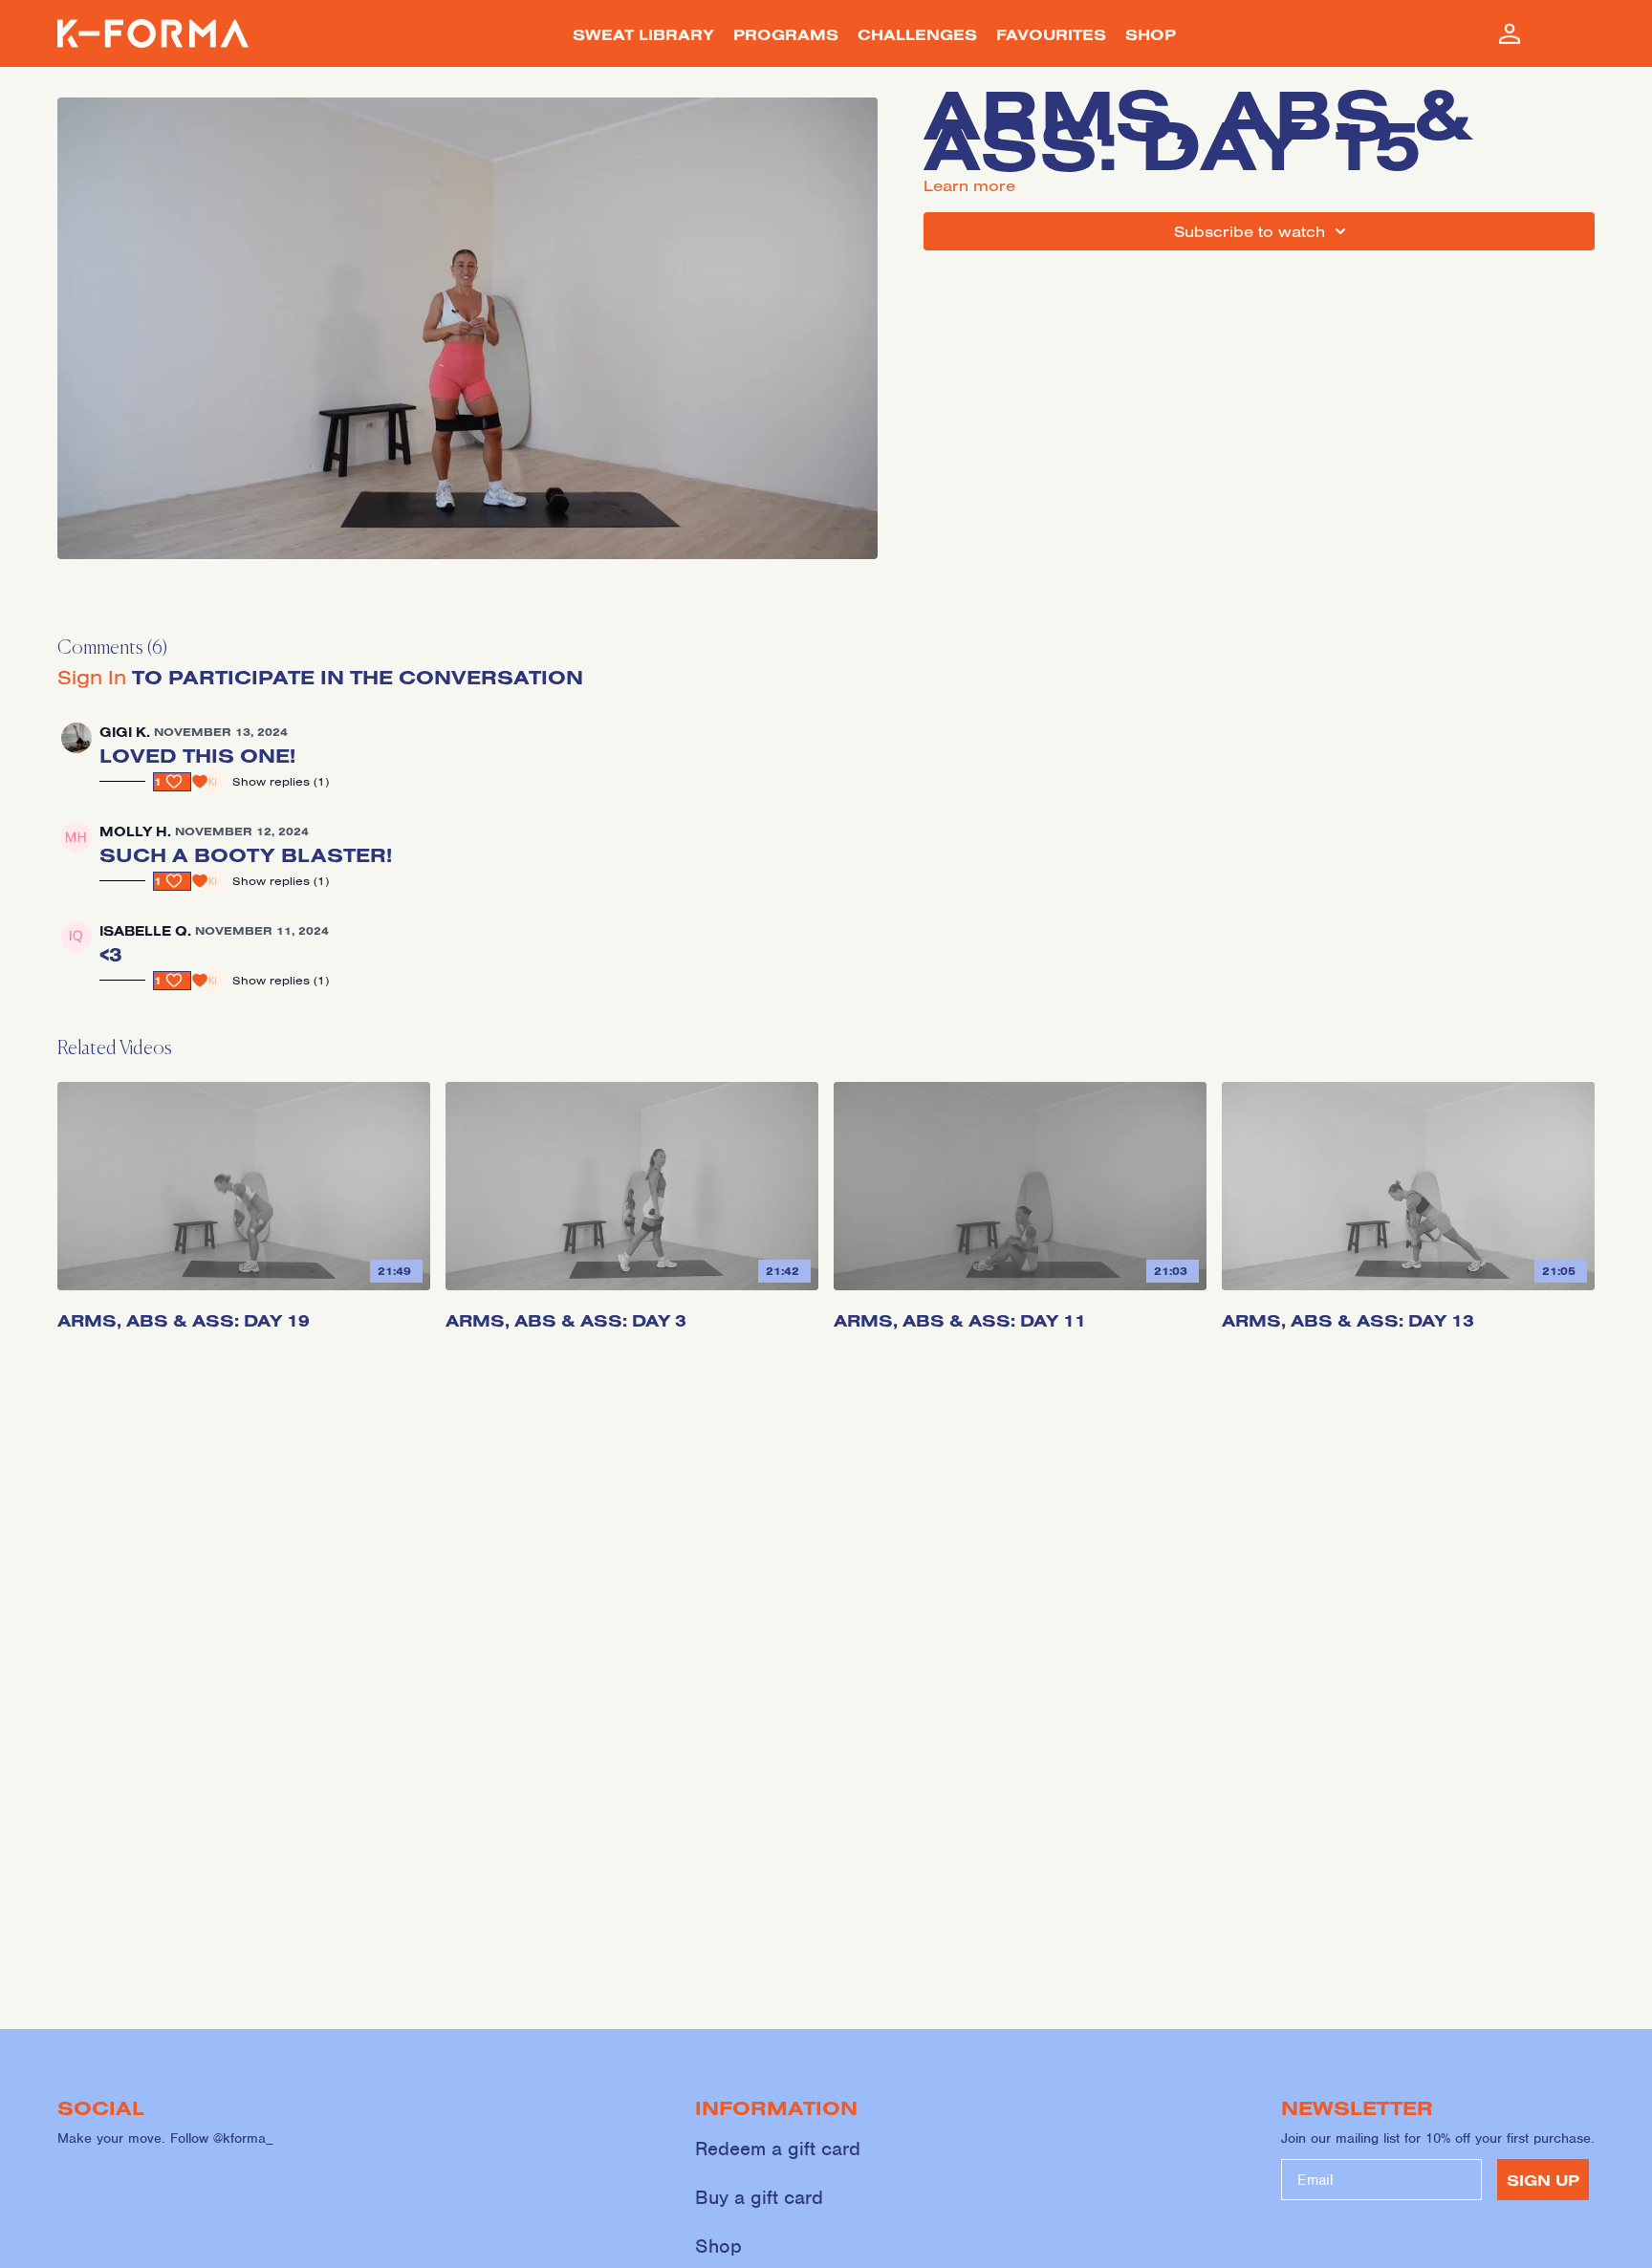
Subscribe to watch (1250, 231)
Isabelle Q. (145, 931)
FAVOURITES (1051, 34)
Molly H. (135, 832)
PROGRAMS (786, 34)
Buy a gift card (759, 2197)
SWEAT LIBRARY (643, 34)
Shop (718, 2246)
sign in (92, 677)
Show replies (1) (281, 781)
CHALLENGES (917, 34)
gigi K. (125, 732)
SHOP (1151, 34)
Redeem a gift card (778, 2149)
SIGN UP (1543, 2180)
